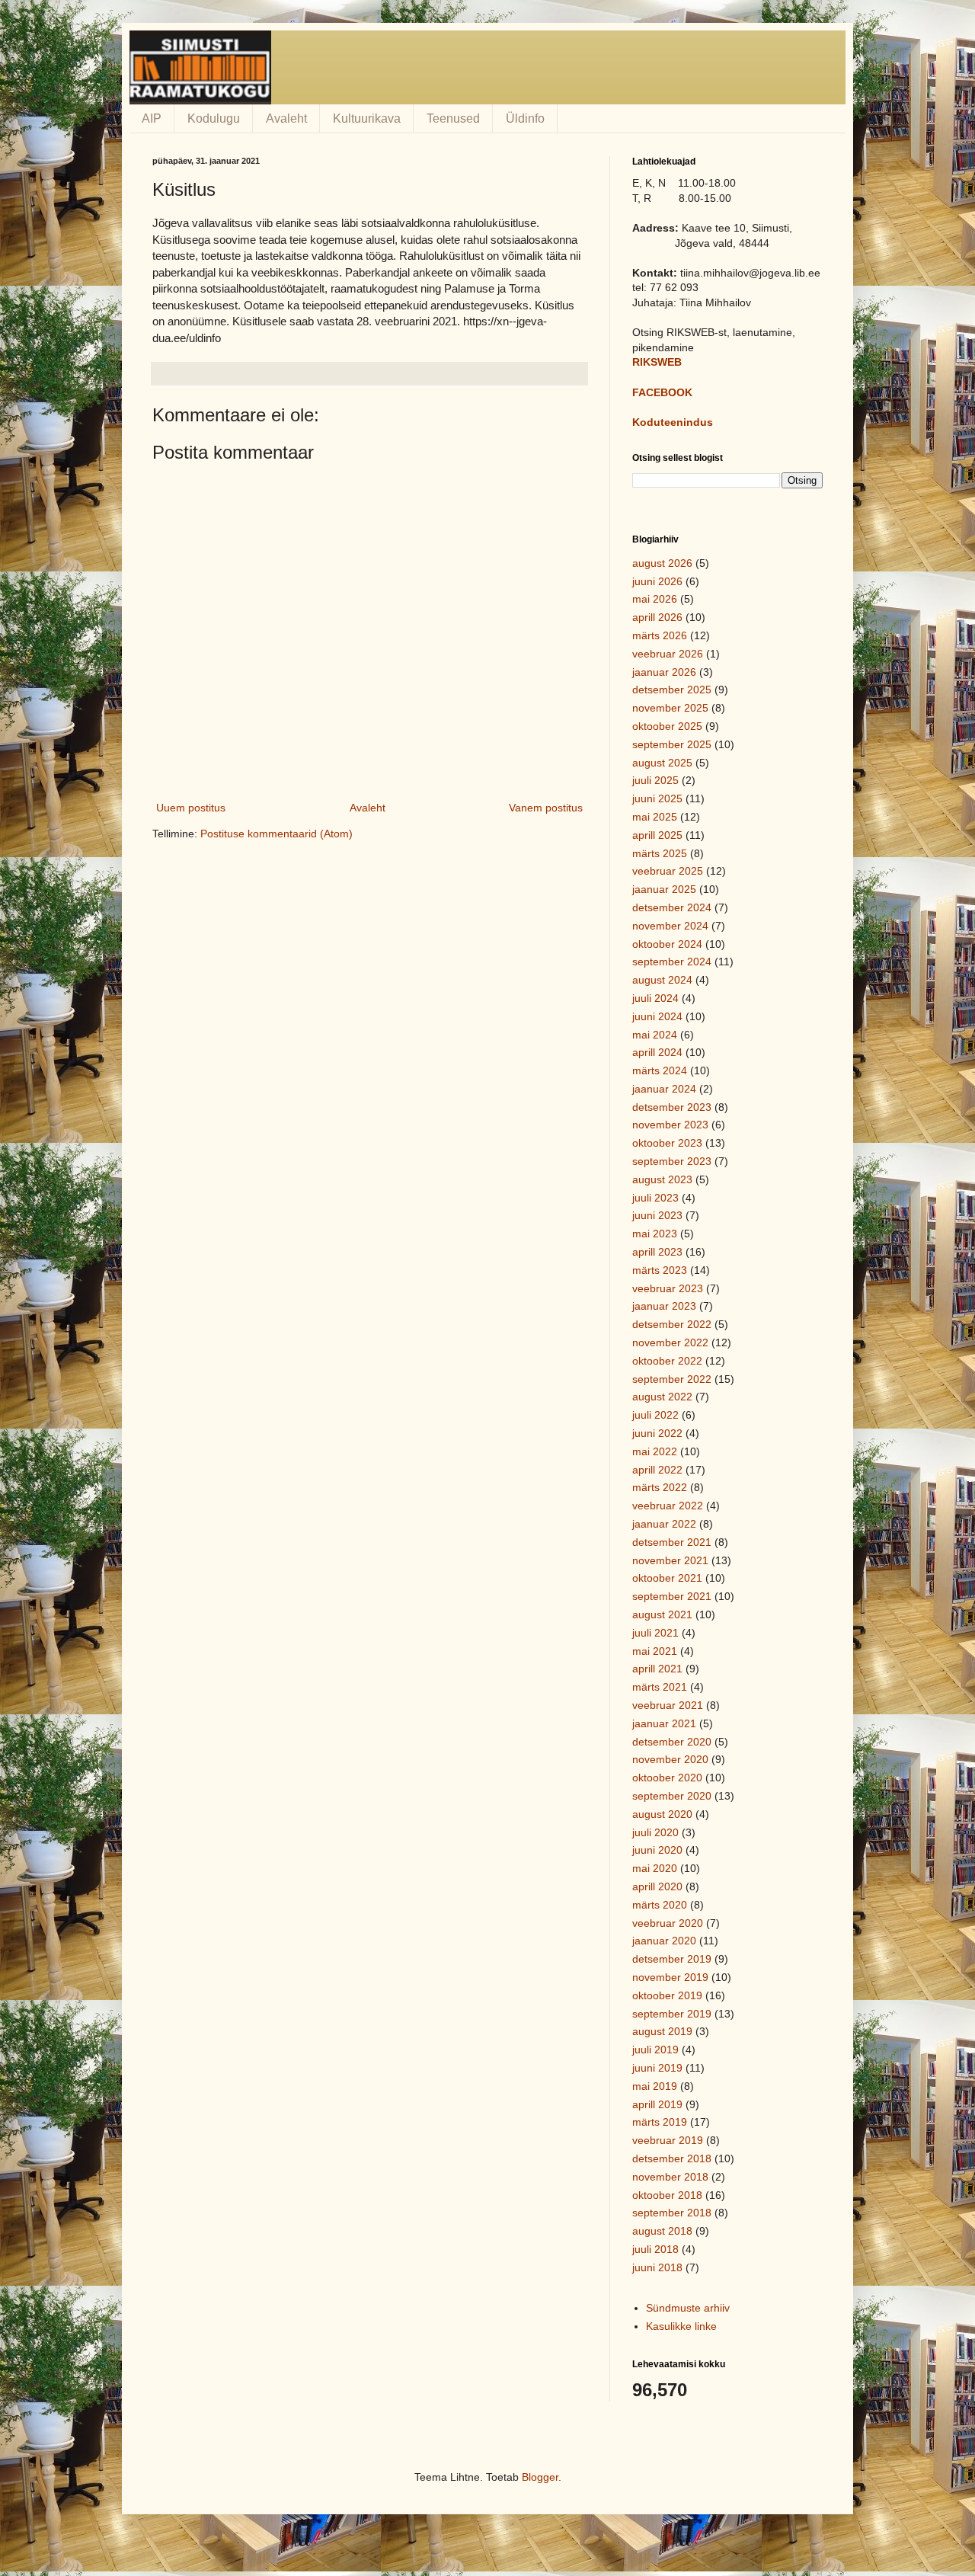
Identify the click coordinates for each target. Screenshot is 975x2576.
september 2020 (672, 1796)
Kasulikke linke (681, 2326)
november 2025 (670, 708)
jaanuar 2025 (664, 889)
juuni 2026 (657, 581)
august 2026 (662, 563)
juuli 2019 (655, 2050)
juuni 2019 (657, 2068)
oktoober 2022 (667, 1361)
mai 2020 (655, 1868)
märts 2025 (660, 853)
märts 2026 (660, 635)
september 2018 (672, 2213)
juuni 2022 (657, 1433)
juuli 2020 (655, 1832)
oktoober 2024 (667, 944)
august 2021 (662, 1614)
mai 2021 (655, 1651)
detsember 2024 (672, 907)
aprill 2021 (657, 1669)
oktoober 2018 (667, 2195)
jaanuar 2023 (664, 1306)
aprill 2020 (657, 1886)
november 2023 (670, 1125)
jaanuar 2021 (664, 1723)
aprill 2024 (657, 1052)
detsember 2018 (672, 2158)
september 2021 (672, 1596)
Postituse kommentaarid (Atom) (277, 834)
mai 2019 (655, 2086)
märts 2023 (660, 1270)
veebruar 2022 (668, 1506)
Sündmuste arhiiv (688, 2308)
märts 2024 (660, 1070)
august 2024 (662, 980)
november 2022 (670, 1342)
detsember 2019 (672, 1959)
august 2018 (662, 2231)
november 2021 (670, 1560)
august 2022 (662, 1397)
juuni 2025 (657, 798)
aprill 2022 (657, 1470)
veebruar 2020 (668, 1923)
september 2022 (672, 1379)
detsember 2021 (672, 1542)
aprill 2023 (657, 1252)
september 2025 (672, 744)
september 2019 (672, 2014)
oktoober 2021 (667, 1578)
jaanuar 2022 (664, 1524)
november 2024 (670, 926)
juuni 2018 (657, 2267)
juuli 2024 (655, 998)
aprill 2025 (657, 835)
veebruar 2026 (668, 654)
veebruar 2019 (668, 2140)
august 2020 (662, 1814)
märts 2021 (660, 1687)
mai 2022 (655, 1451)
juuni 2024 (657, 1016)
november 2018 (670, 2177)
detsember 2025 (672, 690)
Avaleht (286, 118)
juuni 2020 (657, 1850)
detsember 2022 (672, 1324)
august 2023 (662, 1179)
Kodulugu (214, 118)
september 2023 (672, 1161)
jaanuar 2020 (664, 1941)
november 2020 (670, 1759)
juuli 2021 (655, 1633)
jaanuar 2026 (664, 672)
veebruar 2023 (668, 1288)
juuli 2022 (655, 1415)
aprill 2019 (657, 2104)
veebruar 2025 (668, 871)
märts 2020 (660, 1905)
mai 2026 (655, 599)
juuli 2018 (655, 2249)
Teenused (453, 118)
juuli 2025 (655, 780)
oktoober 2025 (667, 726)
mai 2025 (655, 817)
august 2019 (662, 2031)
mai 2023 (655, 1234)
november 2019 (670, 1977)
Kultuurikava (367, 118)
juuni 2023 (657, 1215)
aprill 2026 (657, 617)
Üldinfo (525, 118)
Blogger (540, 2477)
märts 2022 (660, 1487)
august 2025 (662, 763)
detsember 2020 (672, 1742)
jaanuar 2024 (664, 1089)
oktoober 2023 (667, 1143)
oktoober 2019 (667, 1995)
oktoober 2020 (667, 1778)
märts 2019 (660, 2122)
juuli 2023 (655, 1198)
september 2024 (672, 962)
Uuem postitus (191, 808)
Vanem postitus (546, 808)
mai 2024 (655, 1035)
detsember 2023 (672, 1107)
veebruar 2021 (668, 1705)
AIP (152, 118)
